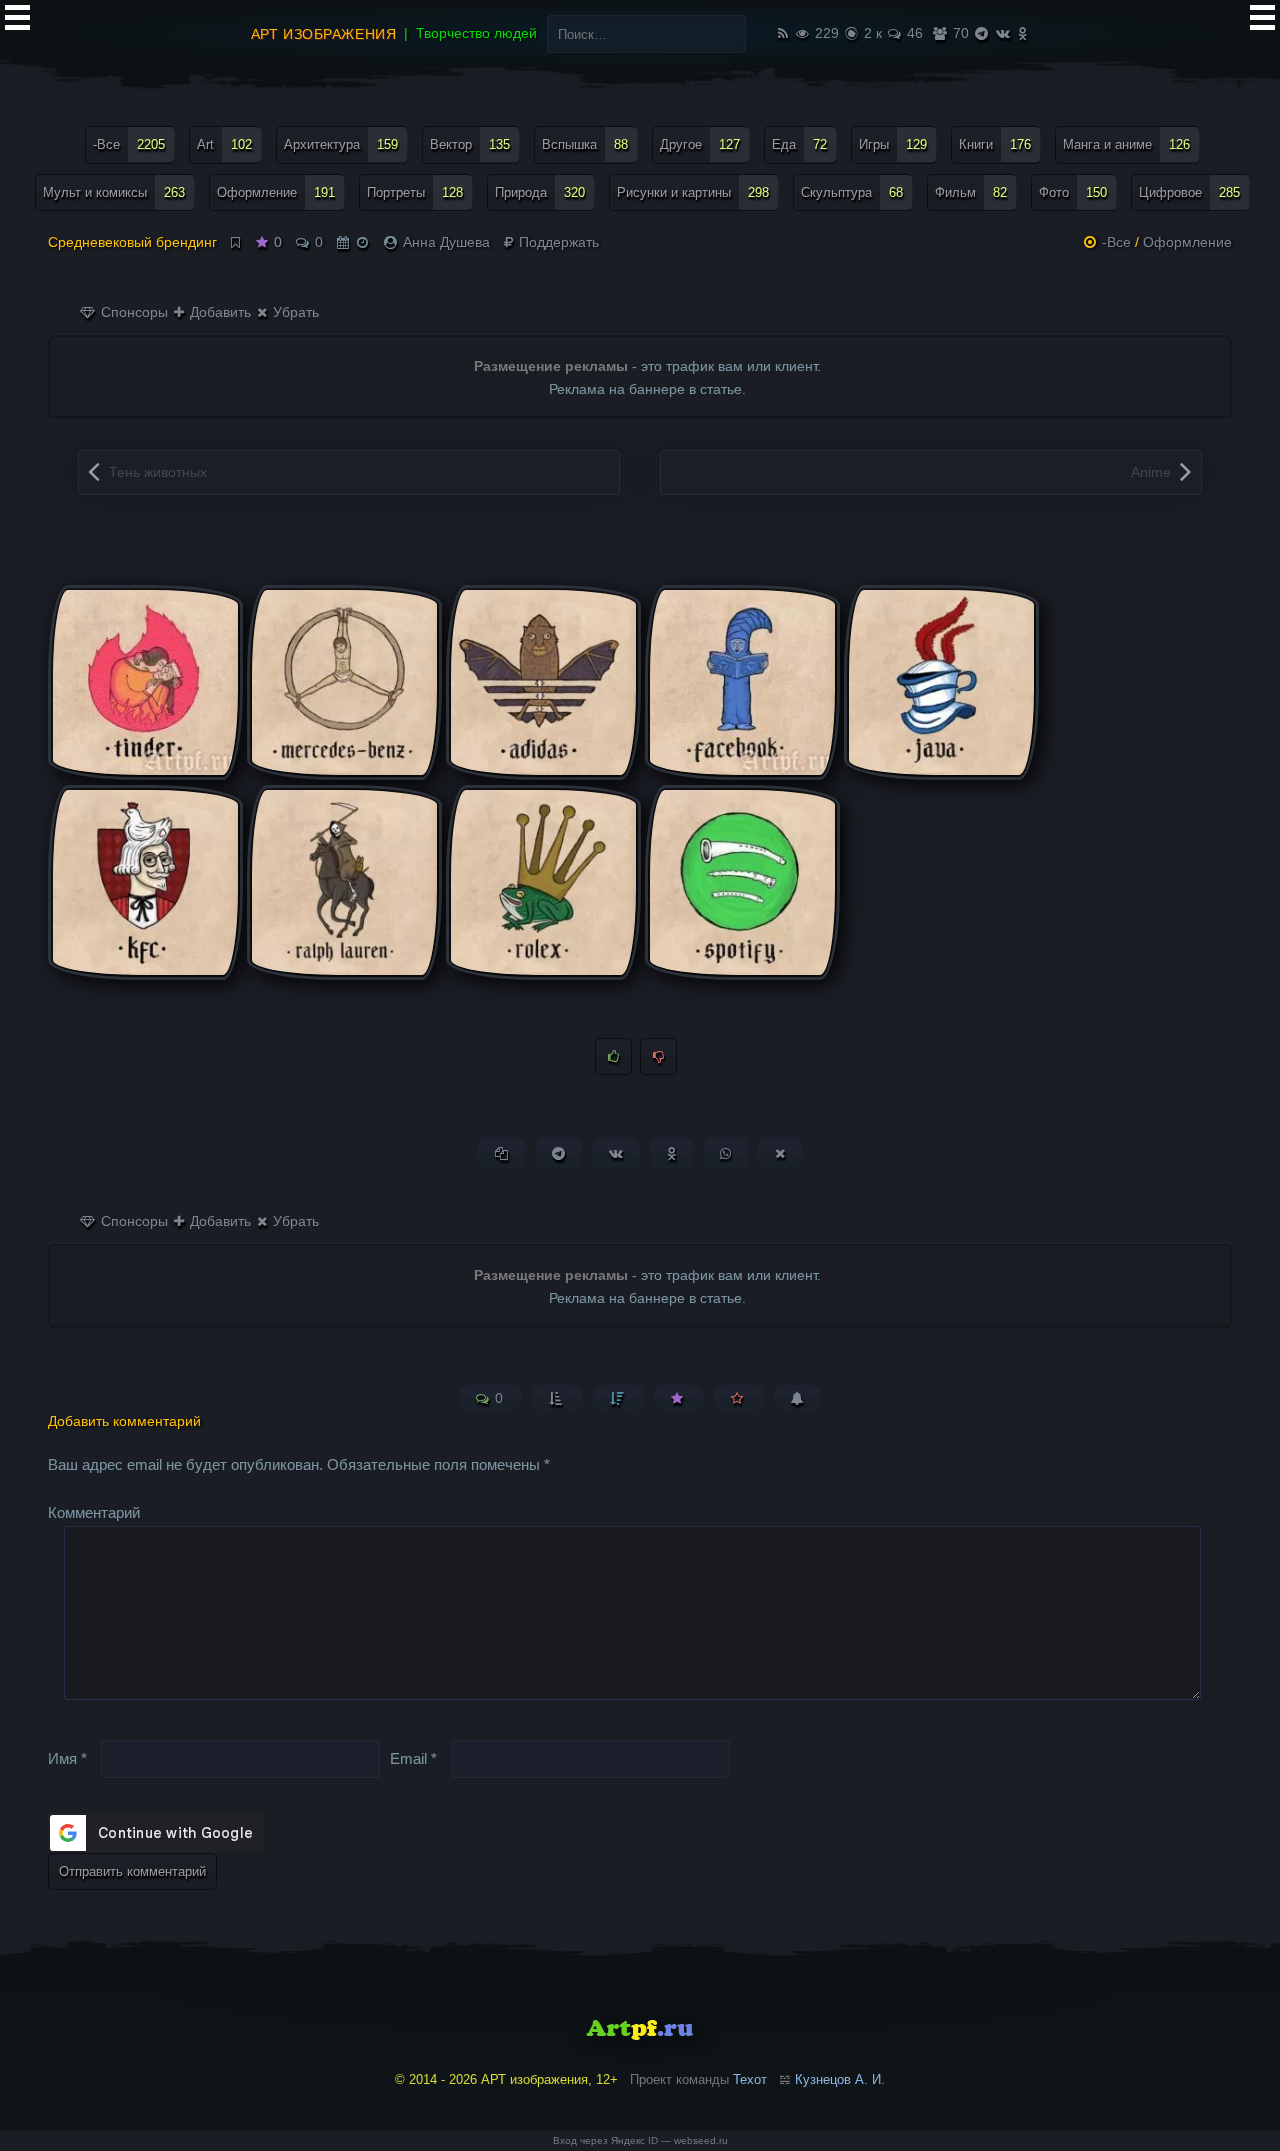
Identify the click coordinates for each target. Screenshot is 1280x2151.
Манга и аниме (1126, 144)
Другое (700, 144)
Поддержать (557, 242)
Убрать (294, 312)
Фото (1073, 192)
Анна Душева (446, 242)
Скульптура (852, 192)
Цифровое (1189, 192)
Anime (1151, 472)
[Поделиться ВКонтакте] (616, 1153)
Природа (540, 192)
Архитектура (341, 144)
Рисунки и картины (693, 192)
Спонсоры (132, 312)
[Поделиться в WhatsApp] (725, 1153)
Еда (799, 144)
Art (224, 144)
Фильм (971, 192)
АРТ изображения (323, 34)
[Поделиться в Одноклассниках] (671, 1153)
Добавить (218, 312)
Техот (750, 2079)
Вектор (470, 144)
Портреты (415, 192)
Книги (995, 144)
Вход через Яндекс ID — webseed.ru (640, 2140)
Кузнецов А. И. (840, 2079)
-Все (129, 144)
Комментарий (94, 1512)
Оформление (276, 192)
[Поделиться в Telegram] (558, 1153)
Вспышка (585, 144)
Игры (893, 144)
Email (413, 1757)
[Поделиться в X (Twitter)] (780, 1153)
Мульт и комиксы (114, 192)
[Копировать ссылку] (501, 1153)
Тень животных (158, 472)
